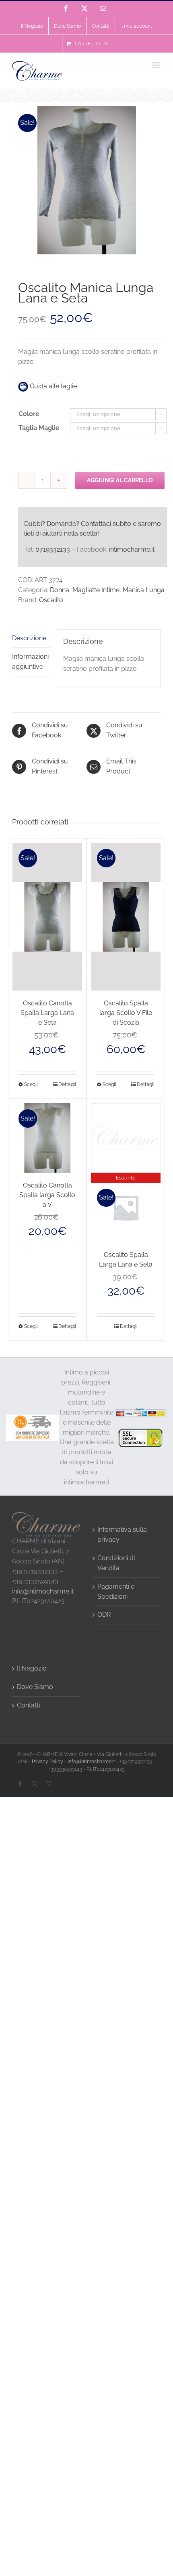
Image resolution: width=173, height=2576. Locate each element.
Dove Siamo (35, 1687)
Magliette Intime (96, 590)
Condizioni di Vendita (116, 1563)
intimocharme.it (132, 549)
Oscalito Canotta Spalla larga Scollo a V (47, 1195)
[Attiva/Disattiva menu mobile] (157, 65)
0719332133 (53, 549)
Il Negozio (32, 1668)
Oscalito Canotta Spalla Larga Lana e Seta (47, 1013)
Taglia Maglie (39, 428)
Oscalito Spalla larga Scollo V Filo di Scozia (126, 1013)
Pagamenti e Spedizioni (116, 1591)
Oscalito (51, 600)
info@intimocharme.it (43, 1591)
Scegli (31, 1084)
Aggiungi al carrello (120, 480)
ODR (104, 1615)
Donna (60, 590)
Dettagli (67, 1084)
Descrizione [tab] (29, 638)
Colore (29, 414)
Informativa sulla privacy (122, 1535)
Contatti (28, 1705)
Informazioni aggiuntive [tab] (30, 662)
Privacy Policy (47, 1762)
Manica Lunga (144, 590)
